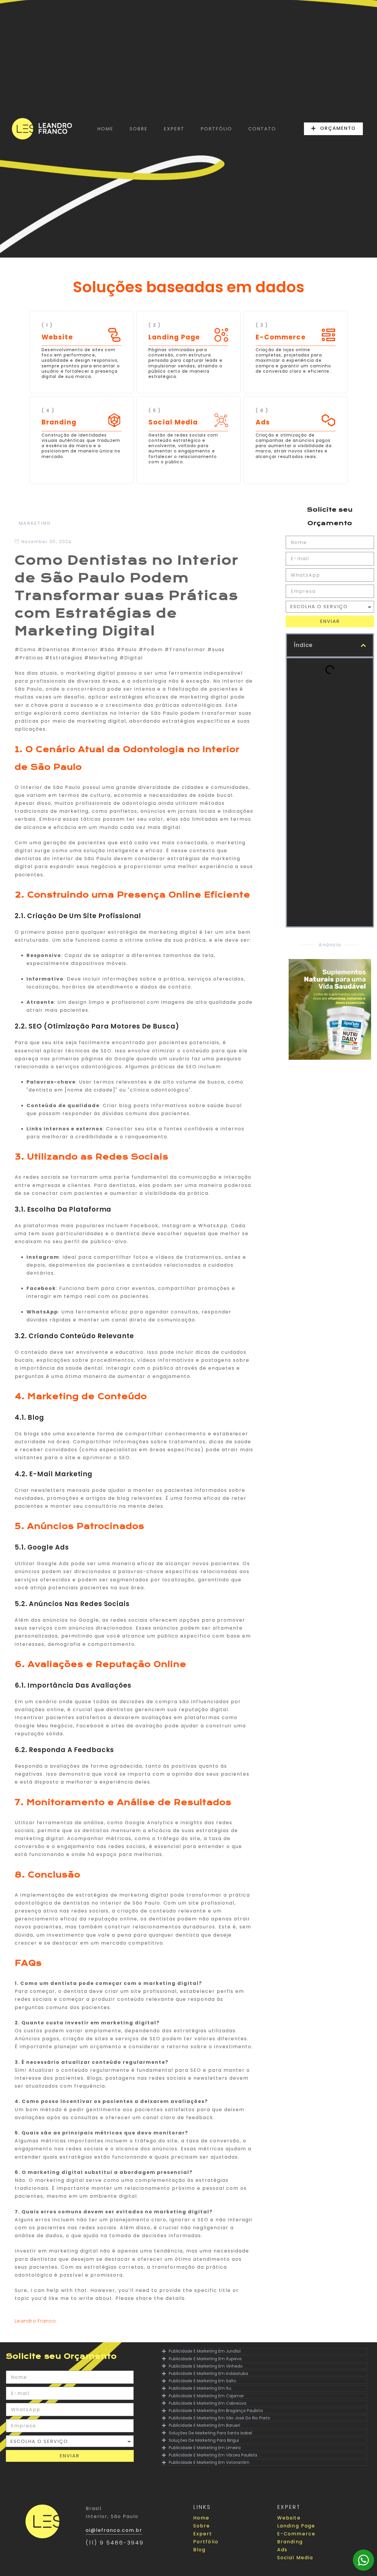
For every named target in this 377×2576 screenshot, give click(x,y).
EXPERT (174, 129)
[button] (363, 645)
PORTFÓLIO (216, 129)
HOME (105, 129)
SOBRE (139, 129)
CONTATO (262, 129)
